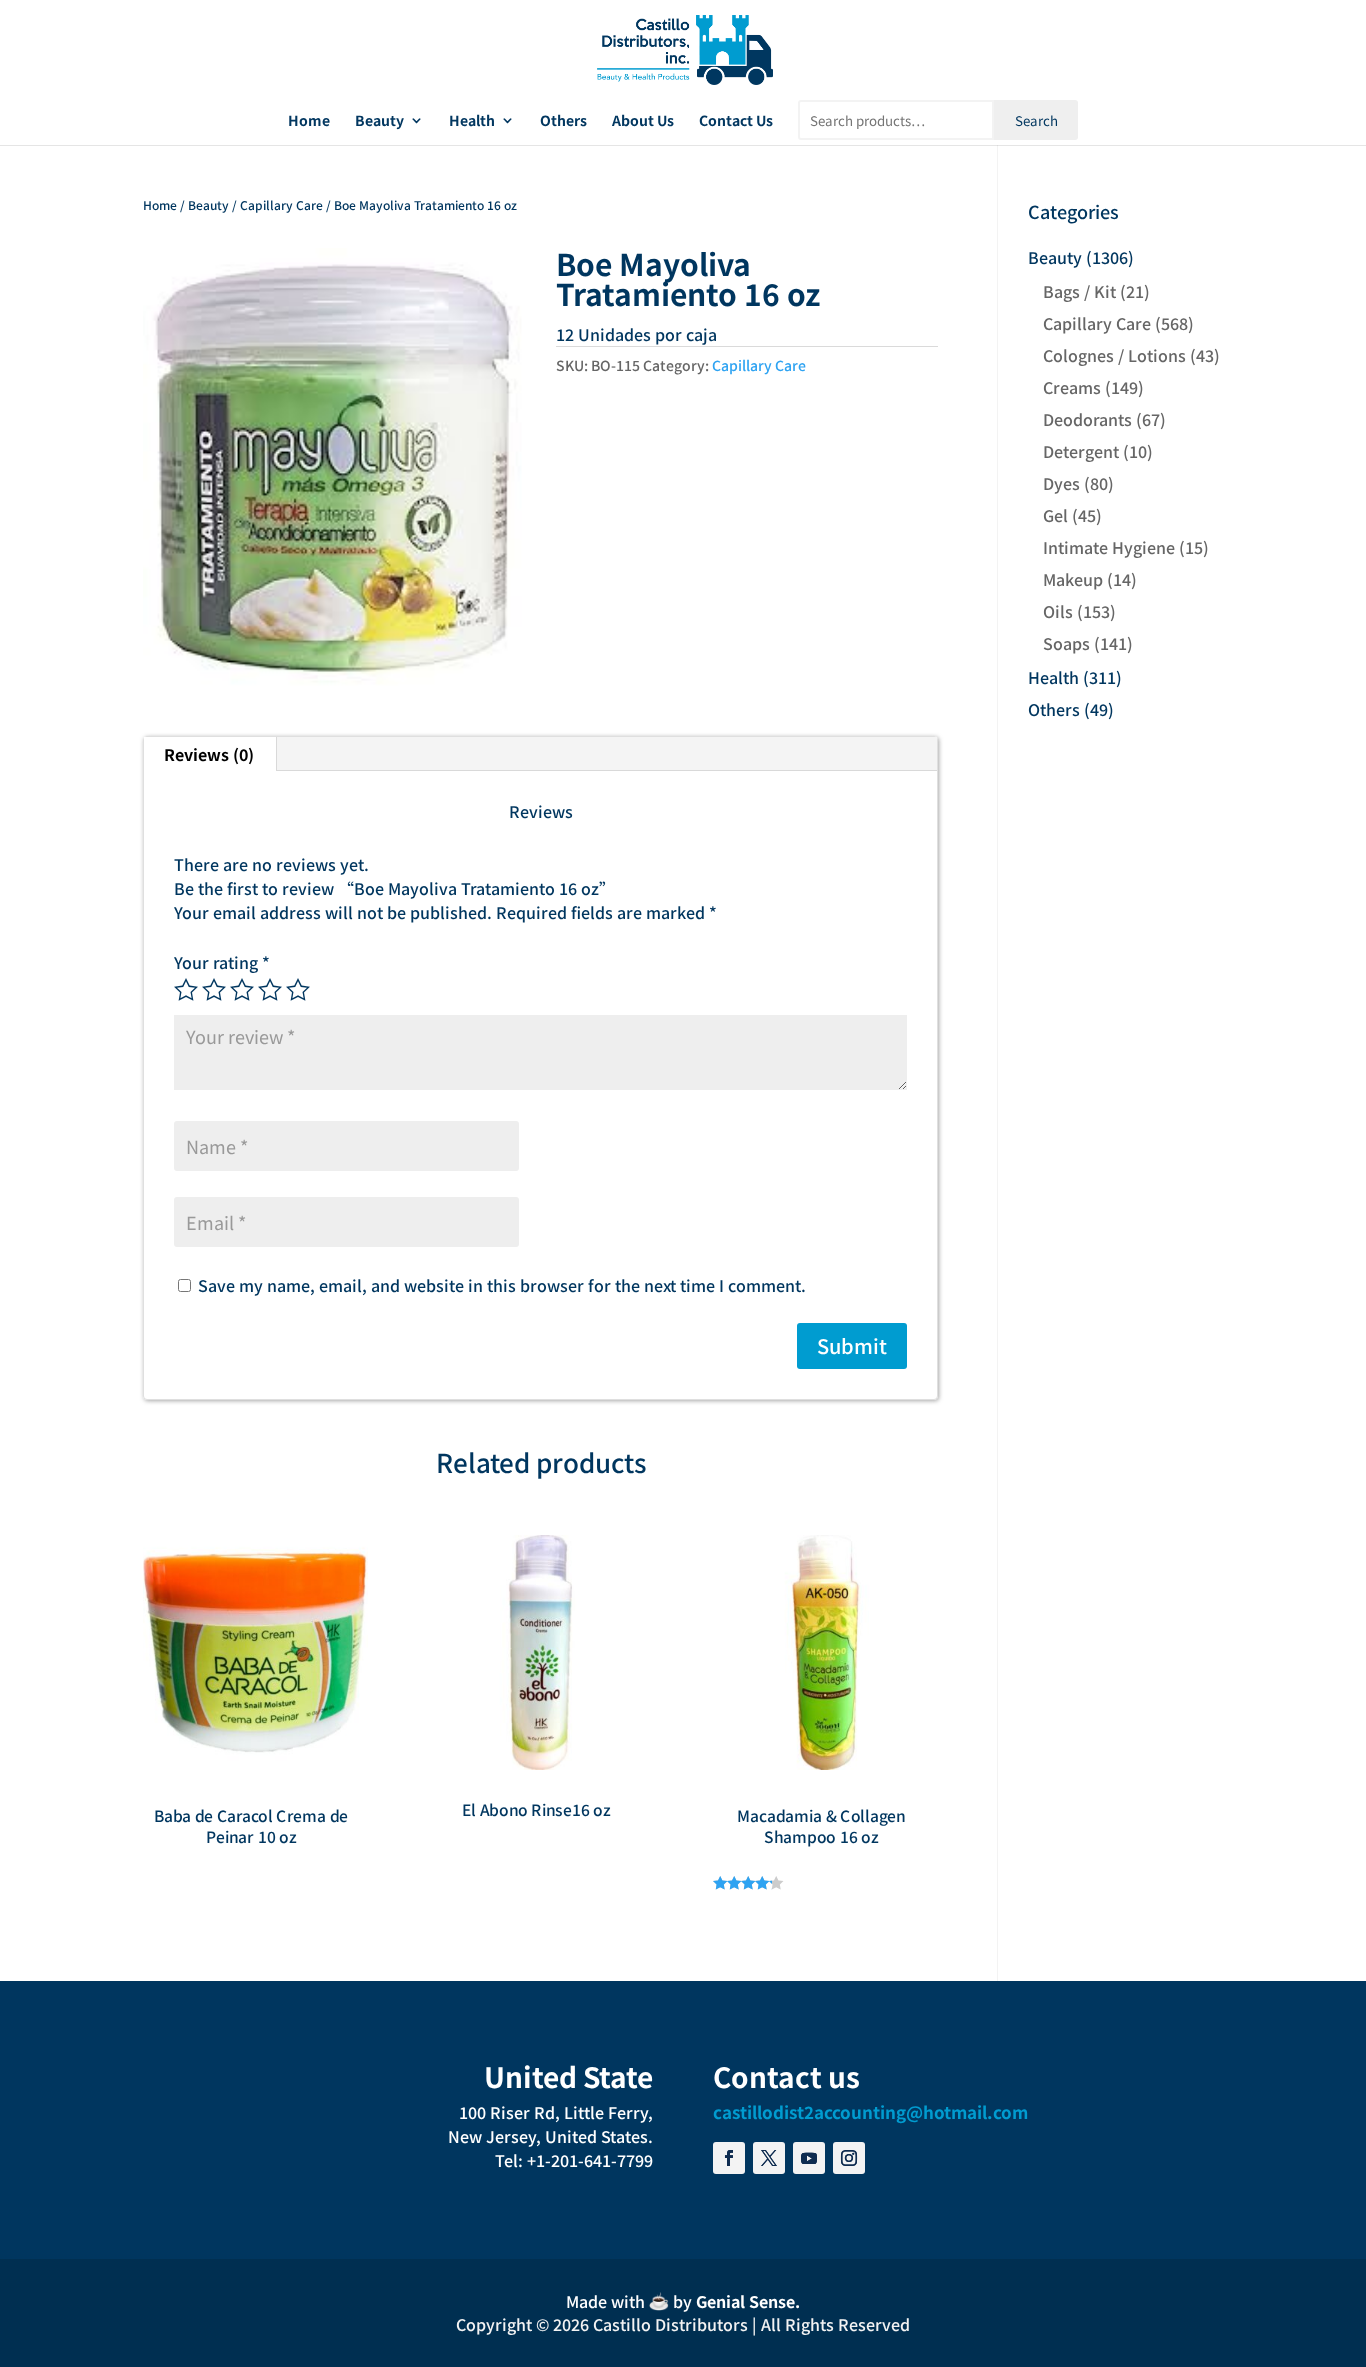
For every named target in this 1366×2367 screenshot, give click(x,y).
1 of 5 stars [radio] (186, 990)
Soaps (1066, 643)
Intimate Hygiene (1109, 547)
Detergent (1081, 451)
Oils (1058, 611)
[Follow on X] (769, 2158)
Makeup (1073, 579)
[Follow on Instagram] (849, 2158)
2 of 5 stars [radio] (214, 990)
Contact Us (736, 121)
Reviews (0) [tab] (209, 754)
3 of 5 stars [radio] (242, 990)
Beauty (379, 121)
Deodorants (1087, 419)
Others (563, 121)
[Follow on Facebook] (729, 2158)
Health (472, 121)
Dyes (1061, 483)
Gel (1055, 515)
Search (1036, 120)
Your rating (222, 962)
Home (309, 121)
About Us (643, 121)
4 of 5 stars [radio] (270, 990)
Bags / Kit (1079, 291)
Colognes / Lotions (1114, 355)
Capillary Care (281, 204)
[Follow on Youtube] (809, 2158)
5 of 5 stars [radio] (298, 990)
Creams (1072, 387)
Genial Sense (745, 2301)
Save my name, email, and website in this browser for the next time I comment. (502, 1285)
